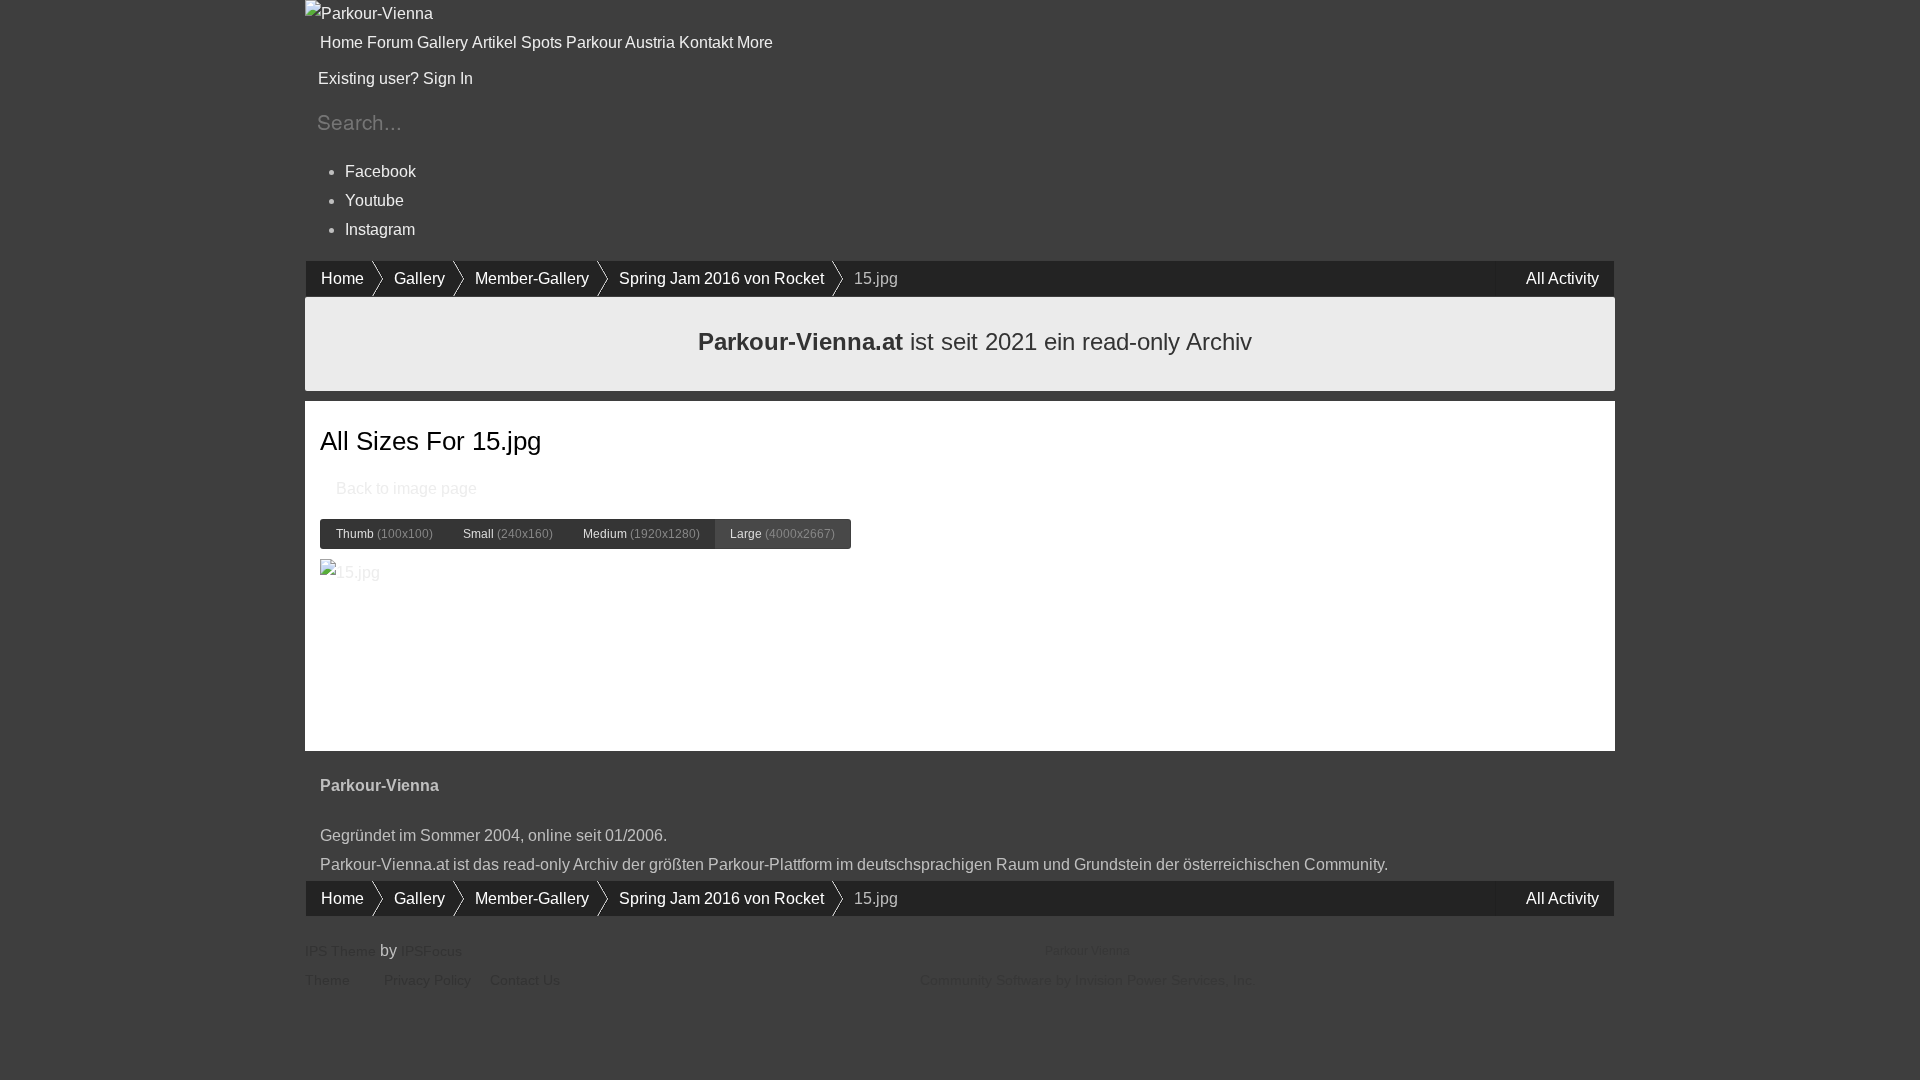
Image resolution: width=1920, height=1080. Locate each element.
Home (341, 42)
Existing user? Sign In (399, 78)
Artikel (494, 42)
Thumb (384, 534)
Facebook (380, 171)
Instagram (380, 229)
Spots (541, 42)
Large (782, 534)
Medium (641, 534)
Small (508, 534)
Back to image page (404, 488)
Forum (390, 42)
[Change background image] (526, 79)
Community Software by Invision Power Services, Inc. (1088, 980)
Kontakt (706, 42)
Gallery (442, 42)
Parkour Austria (620, 42)
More (757, 42)
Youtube (374, 200)
